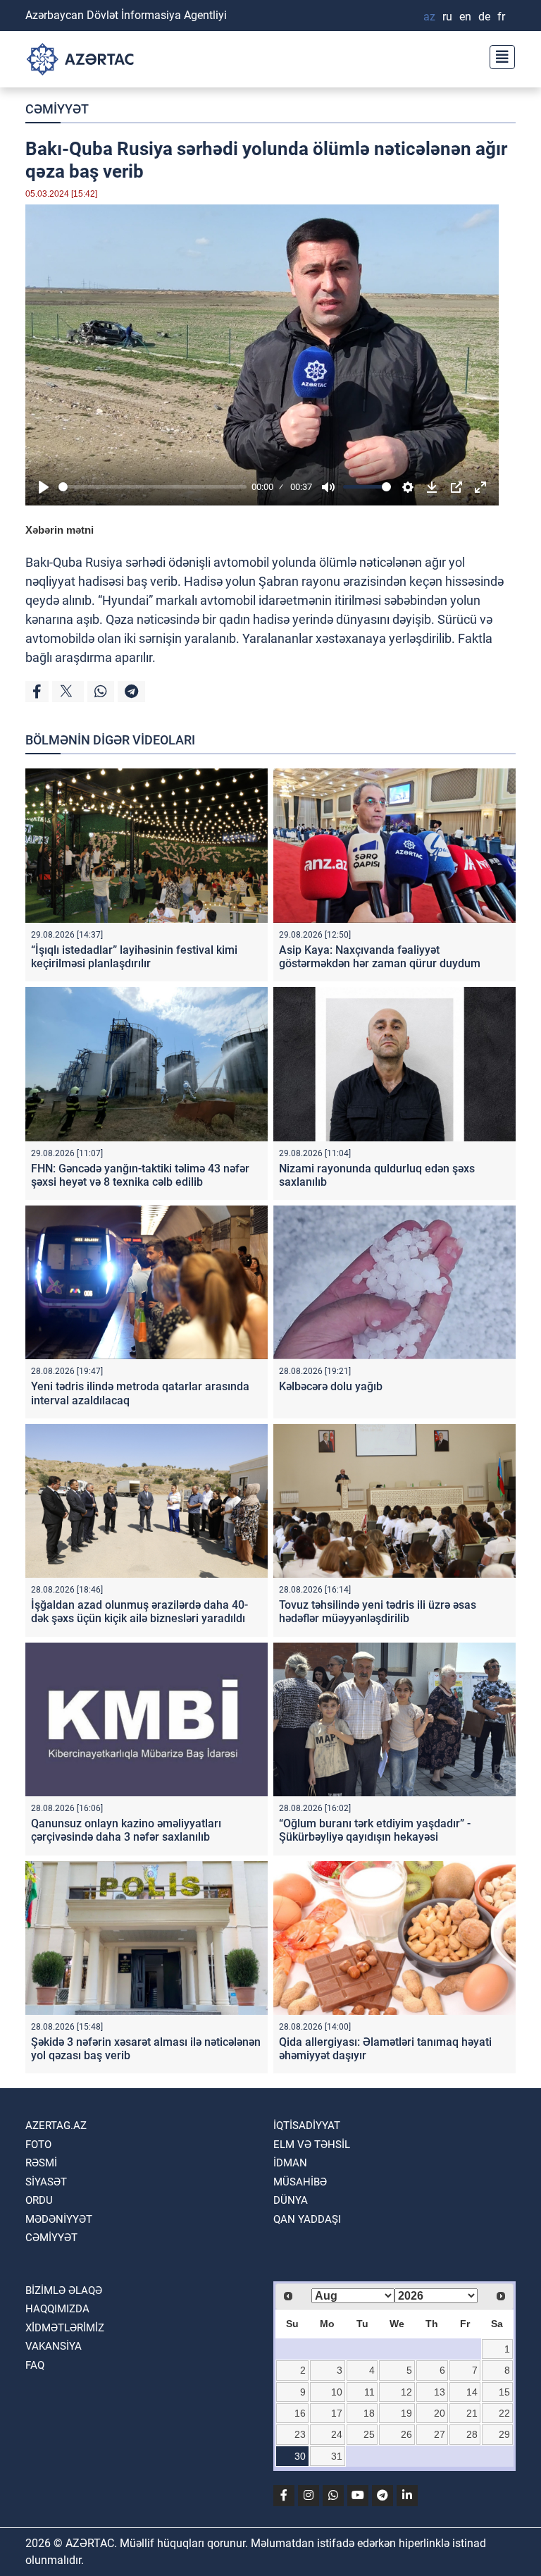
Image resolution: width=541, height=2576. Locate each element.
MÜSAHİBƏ (300, 2182)
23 (300, 2434)
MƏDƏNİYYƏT (59, 2219)
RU (447, 17)
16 (300, 2413)
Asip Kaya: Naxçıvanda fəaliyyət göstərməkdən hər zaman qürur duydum (380, 957)
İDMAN (290, 2163)
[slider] (153, 487)
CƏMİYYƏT (57, 109)
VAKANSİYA (54, 2346)
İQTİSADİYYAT (307, 2126)
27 (440, 2434)
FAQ (35, 2365)
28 (472, 2434)
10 (337, 2392)
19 (406, 2413)
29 (504, 2434)
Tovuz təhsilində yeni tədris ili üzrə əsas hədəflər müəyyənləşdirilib (378, 1612)
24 (337, 2434)
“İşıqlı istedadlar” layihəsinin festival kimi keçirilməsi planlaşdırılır (134, 957)
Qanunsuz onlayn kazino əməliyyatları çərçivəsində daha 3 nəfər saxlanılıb (126, 1830)
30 (300, 2456)
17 (337, 2413)
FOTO (38, 2145)
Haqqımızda (57, 2309)
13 (440, 2392)
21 (472, 2413)
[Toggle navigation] (498, 55)
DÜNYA (291, 2200)
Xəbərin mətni (60, 530)
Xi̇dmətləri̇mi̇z (65, 2328)
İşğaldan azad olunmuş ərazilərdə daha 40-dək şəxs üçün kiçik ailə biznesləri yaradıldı (139, 1612)
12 (406, 2392)
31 (337, 2456)
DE (484, 17)
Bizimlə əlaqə (64, 2290)
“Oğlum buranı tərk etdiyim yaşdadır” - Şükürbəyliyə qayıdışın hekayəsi (375, 1830)
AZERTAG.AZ (56, 2126)
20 (440, 2413)
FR (501, 17)
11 (369, 2392)
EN (465, 17)
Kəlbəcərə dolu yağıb (331, 1386)
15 (504, 2392)
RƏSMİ (41, 2163)
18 (369, 2413)
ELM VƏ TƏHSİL (312, 2145)
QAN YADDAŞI (307, 2219)
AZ (429, 17)
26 (406, 2434)
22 (504, 2413)
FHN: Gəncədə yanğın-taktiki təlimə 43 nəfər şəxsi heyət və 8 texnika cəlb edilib (140, 1175)
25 (369, 2434)
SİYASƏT (46, 2182)
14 (472, 2392)
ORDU (39, 2200)
